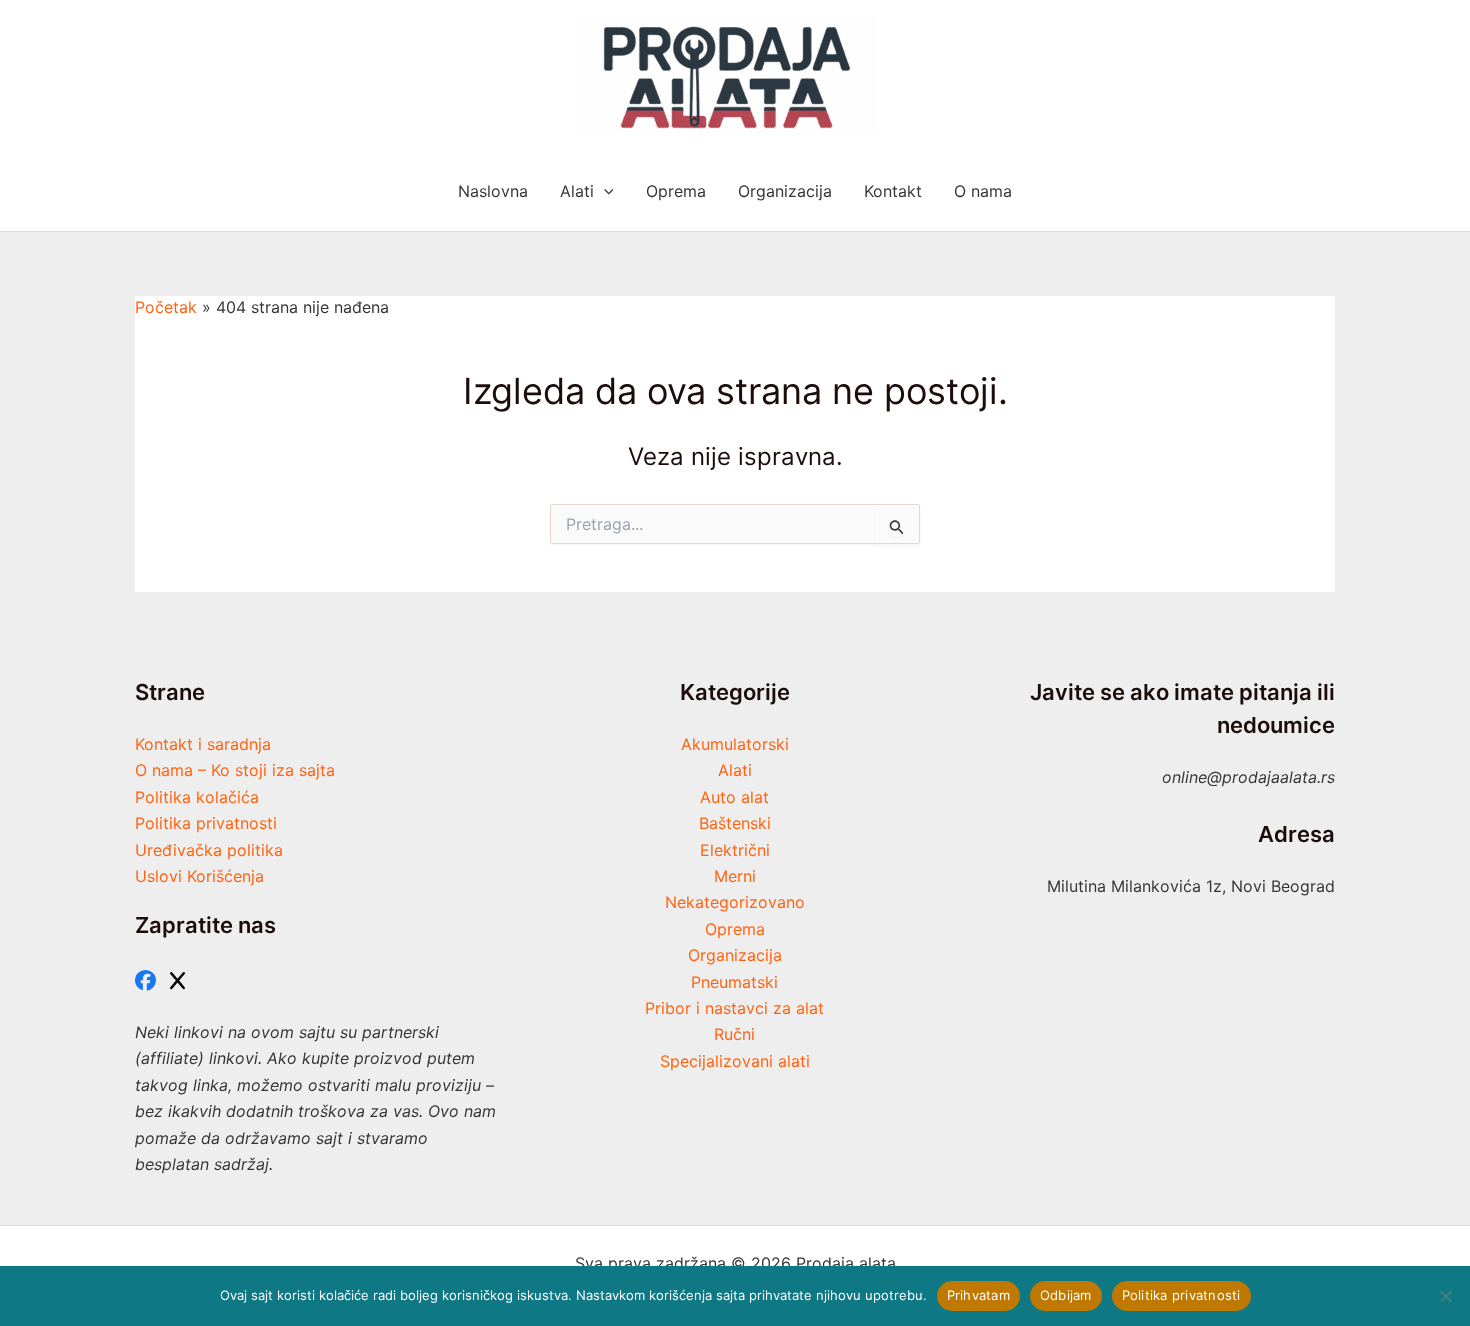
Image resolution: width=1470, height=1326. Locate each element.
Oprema (735, 929)
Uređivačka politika (209, 850)
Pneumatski (734, 982)
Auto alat (734, 797)
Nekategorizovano (735, 902)
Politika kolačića (197, 797)
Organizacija (735, 955)
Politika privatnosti (206, 823)
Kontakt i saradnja (203, 744)
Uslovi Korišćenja (199, 876)
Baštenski (735, 823)
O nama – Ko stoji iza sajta (235, 770)
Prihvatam (978, 1295)
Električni (735, 850)
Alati (735, 770)
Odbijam (1066, 1295)
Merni (735, 876)
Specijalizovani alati (735, 1061)
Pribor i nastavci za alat (734, 1008)
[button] (604, 191)
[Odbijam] (1445, 1296)
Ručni (734, 1034)
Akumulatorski (735, 744)
